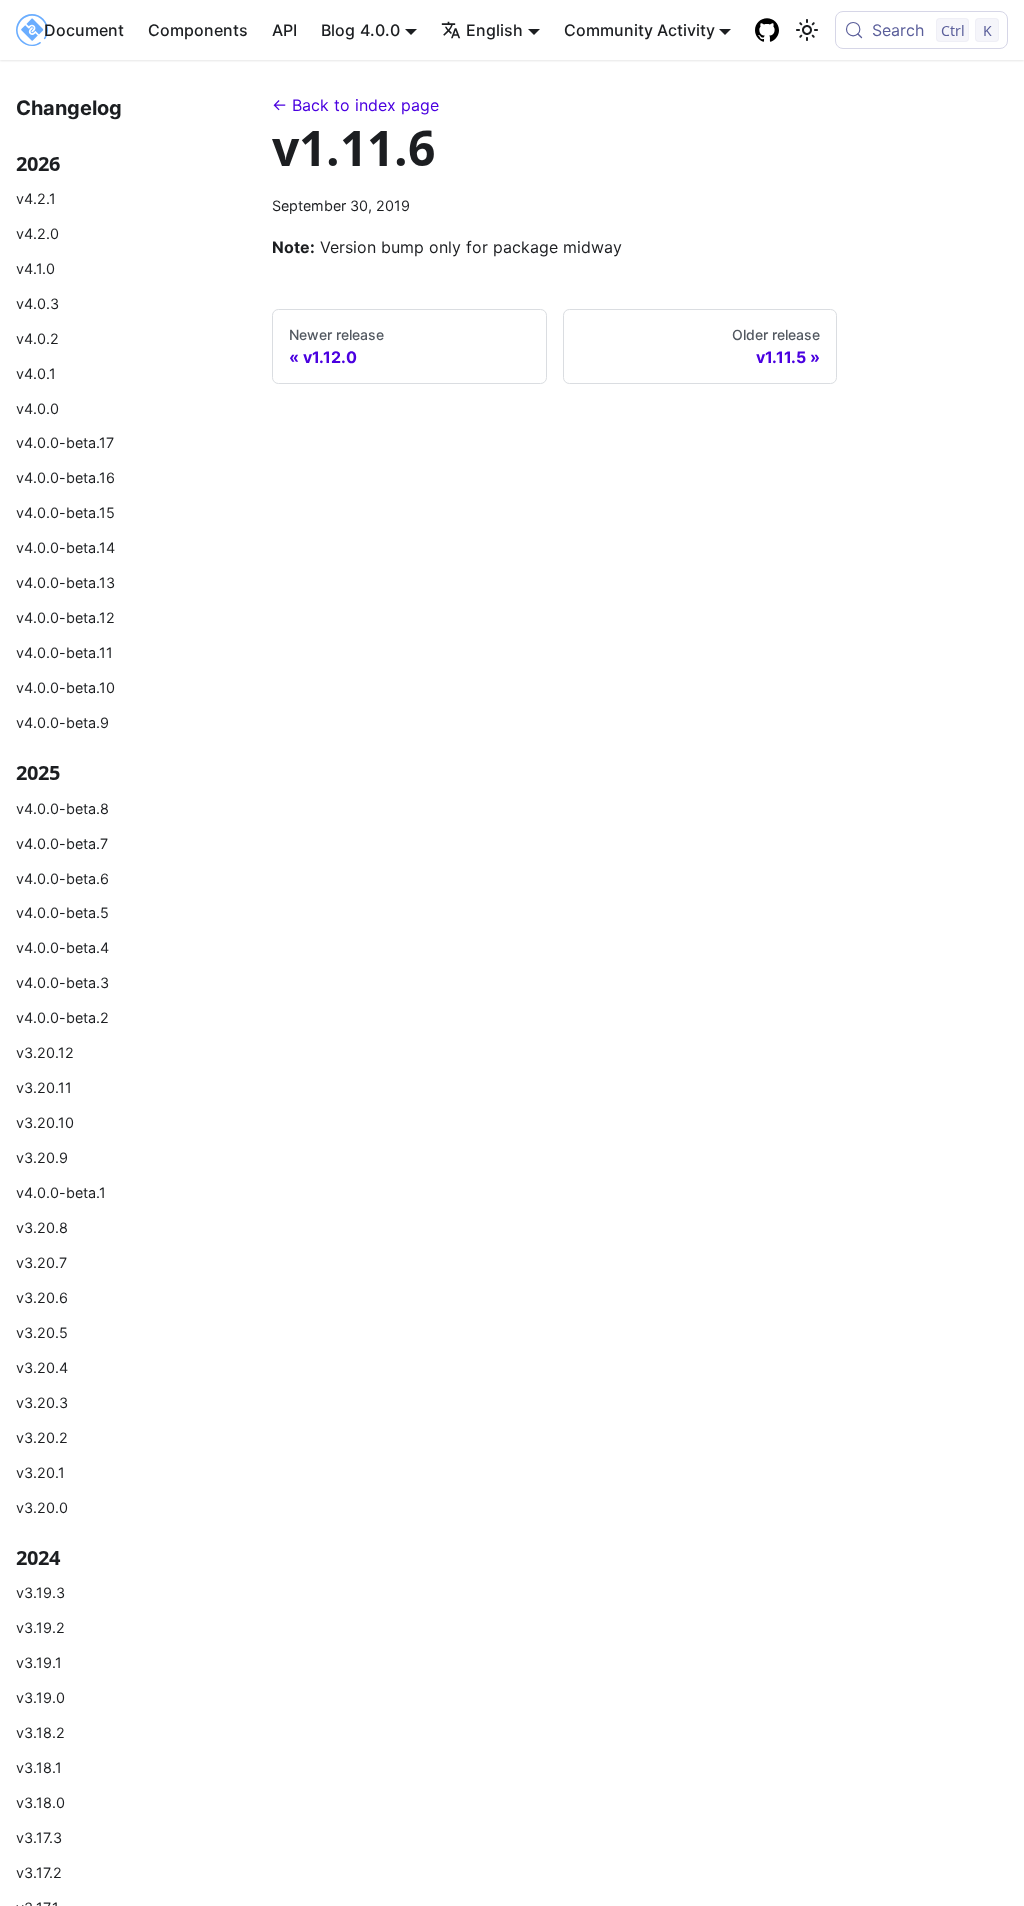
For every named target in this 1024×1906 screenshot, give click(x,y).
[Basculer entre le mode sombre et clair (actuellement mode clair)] (807, 30)
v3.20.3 (42, 1402)
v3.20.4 (42, 1367)
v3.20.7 (41, 1262)
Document (84, 30)
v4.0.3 (37, 303)
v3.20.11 (44, 1087)
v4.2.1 (36, 198)
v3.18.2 (40, 1732)
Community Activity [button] (639, 30)
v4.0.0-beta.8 (62, 808)
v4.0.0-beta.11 (64, 652)
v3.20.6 (42, 1297)
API (284, 30)
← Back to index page (355, 105)
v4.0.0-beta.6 (62, 878)
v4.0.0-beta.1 (61, 1192)
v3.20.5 (42, 1332)
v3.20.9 (42, 1157)
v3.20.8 (42, 1227)
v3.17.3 (39, 1837)
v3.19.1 (39, 1662)
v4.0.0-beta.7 (62, 843)
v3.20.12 (45, 1052)
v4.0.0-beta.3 (62, 982)
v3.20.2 (42, 1437)
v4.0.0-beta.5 (62, 912)
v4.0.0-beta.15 (65, 512)
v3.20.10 (45, 1122)
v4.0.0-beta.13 (65, 582)
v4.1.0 (35, 268)
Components (198, 30)
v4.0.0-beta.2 (62, 1017)
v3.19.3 (40, 1592)
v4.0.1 (36, 373)
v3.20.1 (40, 1472)
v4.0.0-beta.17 (65, 442)
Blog (338, 30)
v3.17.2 (39, 1872)
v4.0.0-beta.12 (65, 617)
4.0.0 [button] (380, 30)
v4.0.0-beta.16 (65, 477)
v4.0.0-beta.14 (65, 547)
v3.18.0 (40, 1802)
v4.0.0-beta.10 (65, 687)
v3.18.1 (39, 1767)
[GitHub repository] (767, 30)
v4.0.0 (37, 408)
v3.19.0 (40, 1697)
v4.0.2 (37, 338)
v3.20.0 (42, 1507)
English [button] (494, 30)
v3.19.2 (40, 1627)
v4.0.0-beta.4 (62, 947)
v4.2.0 (37, 233)
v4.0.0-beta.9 (62, 722)
